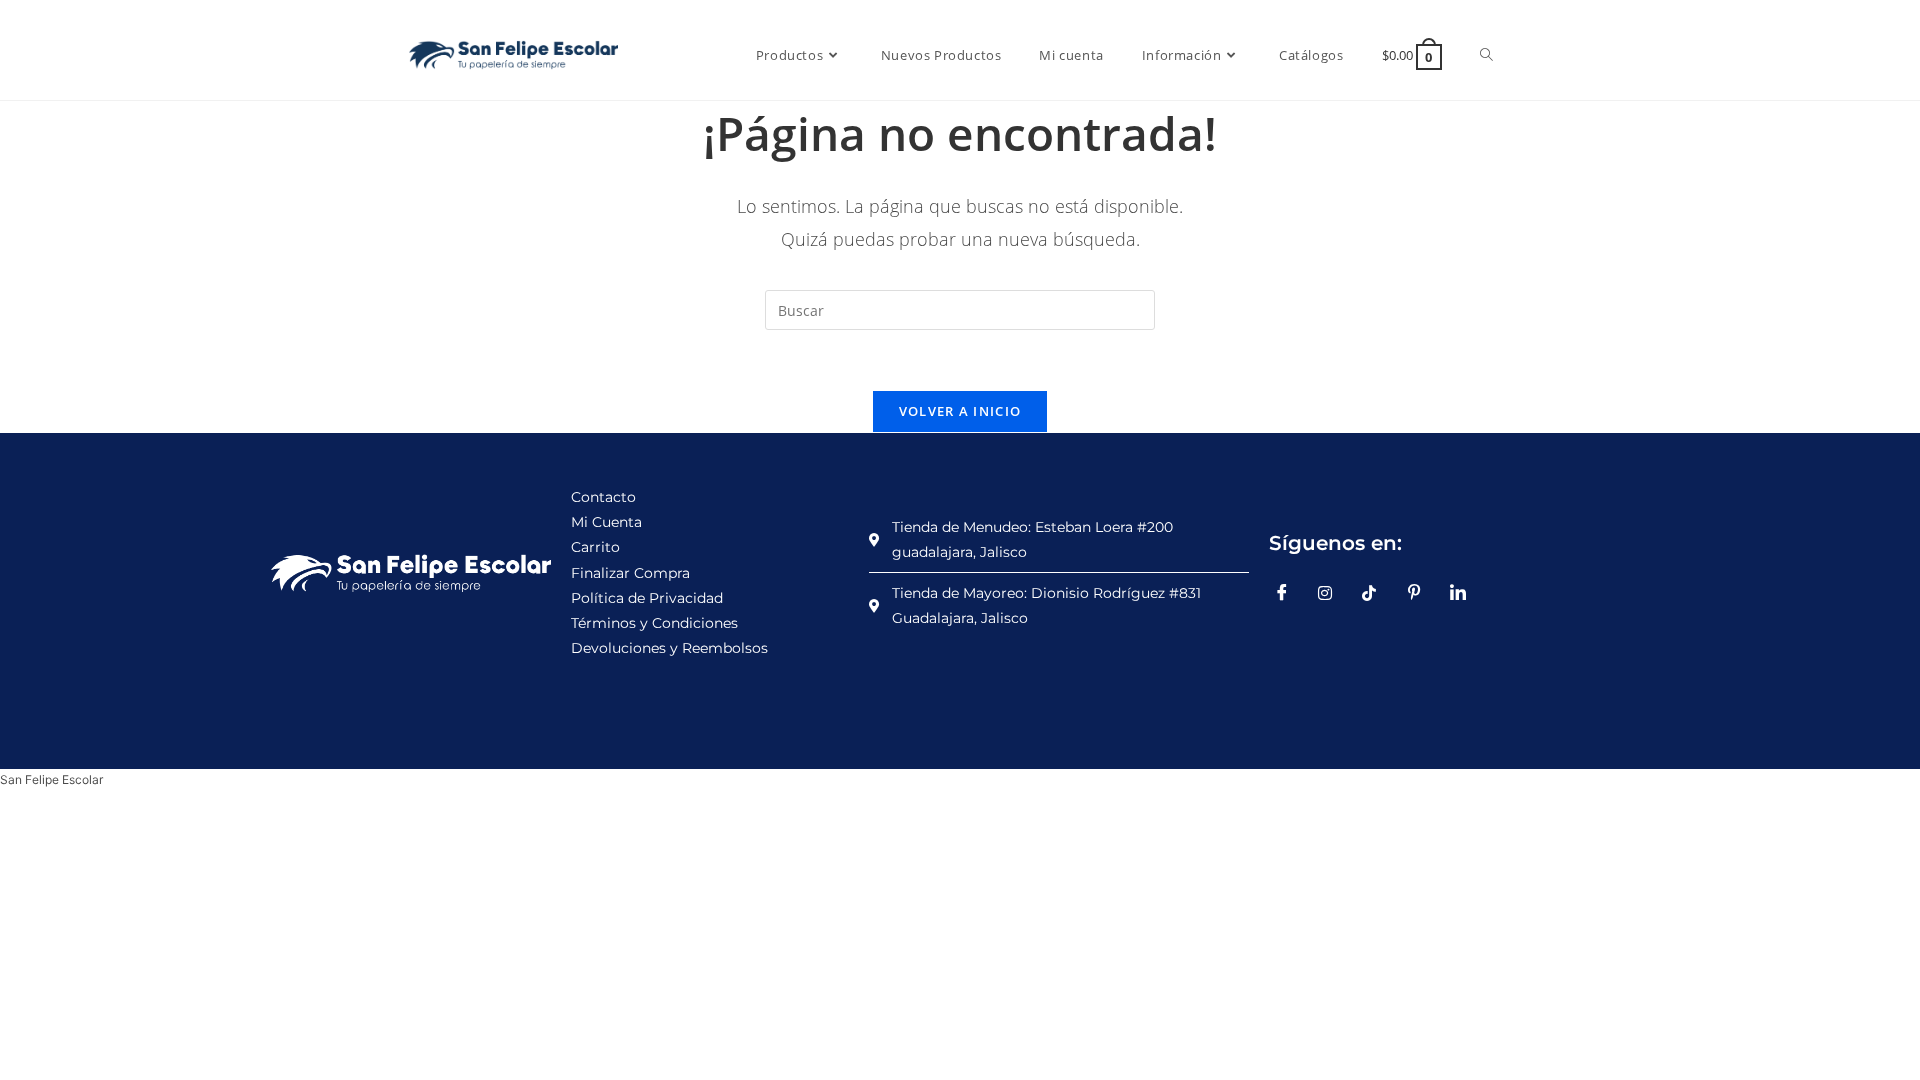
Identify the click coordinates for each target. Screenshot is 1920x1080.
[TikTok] (1377, 593)
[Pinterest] (1421, 593)
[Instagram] (1333, 593)
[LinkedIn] (1465, 593)
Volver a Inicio (960, 411)
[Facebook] (1289, 593)
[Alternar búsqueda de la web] (1486, 55)
